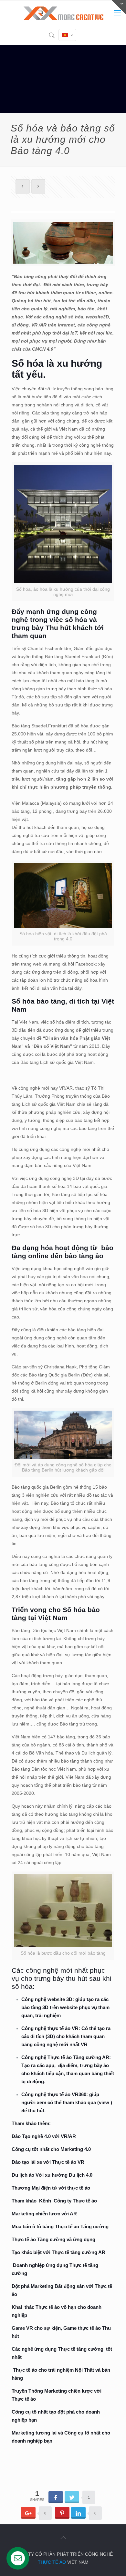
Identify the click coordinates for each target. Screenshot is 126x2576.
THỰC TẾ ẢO (52, 2562)
